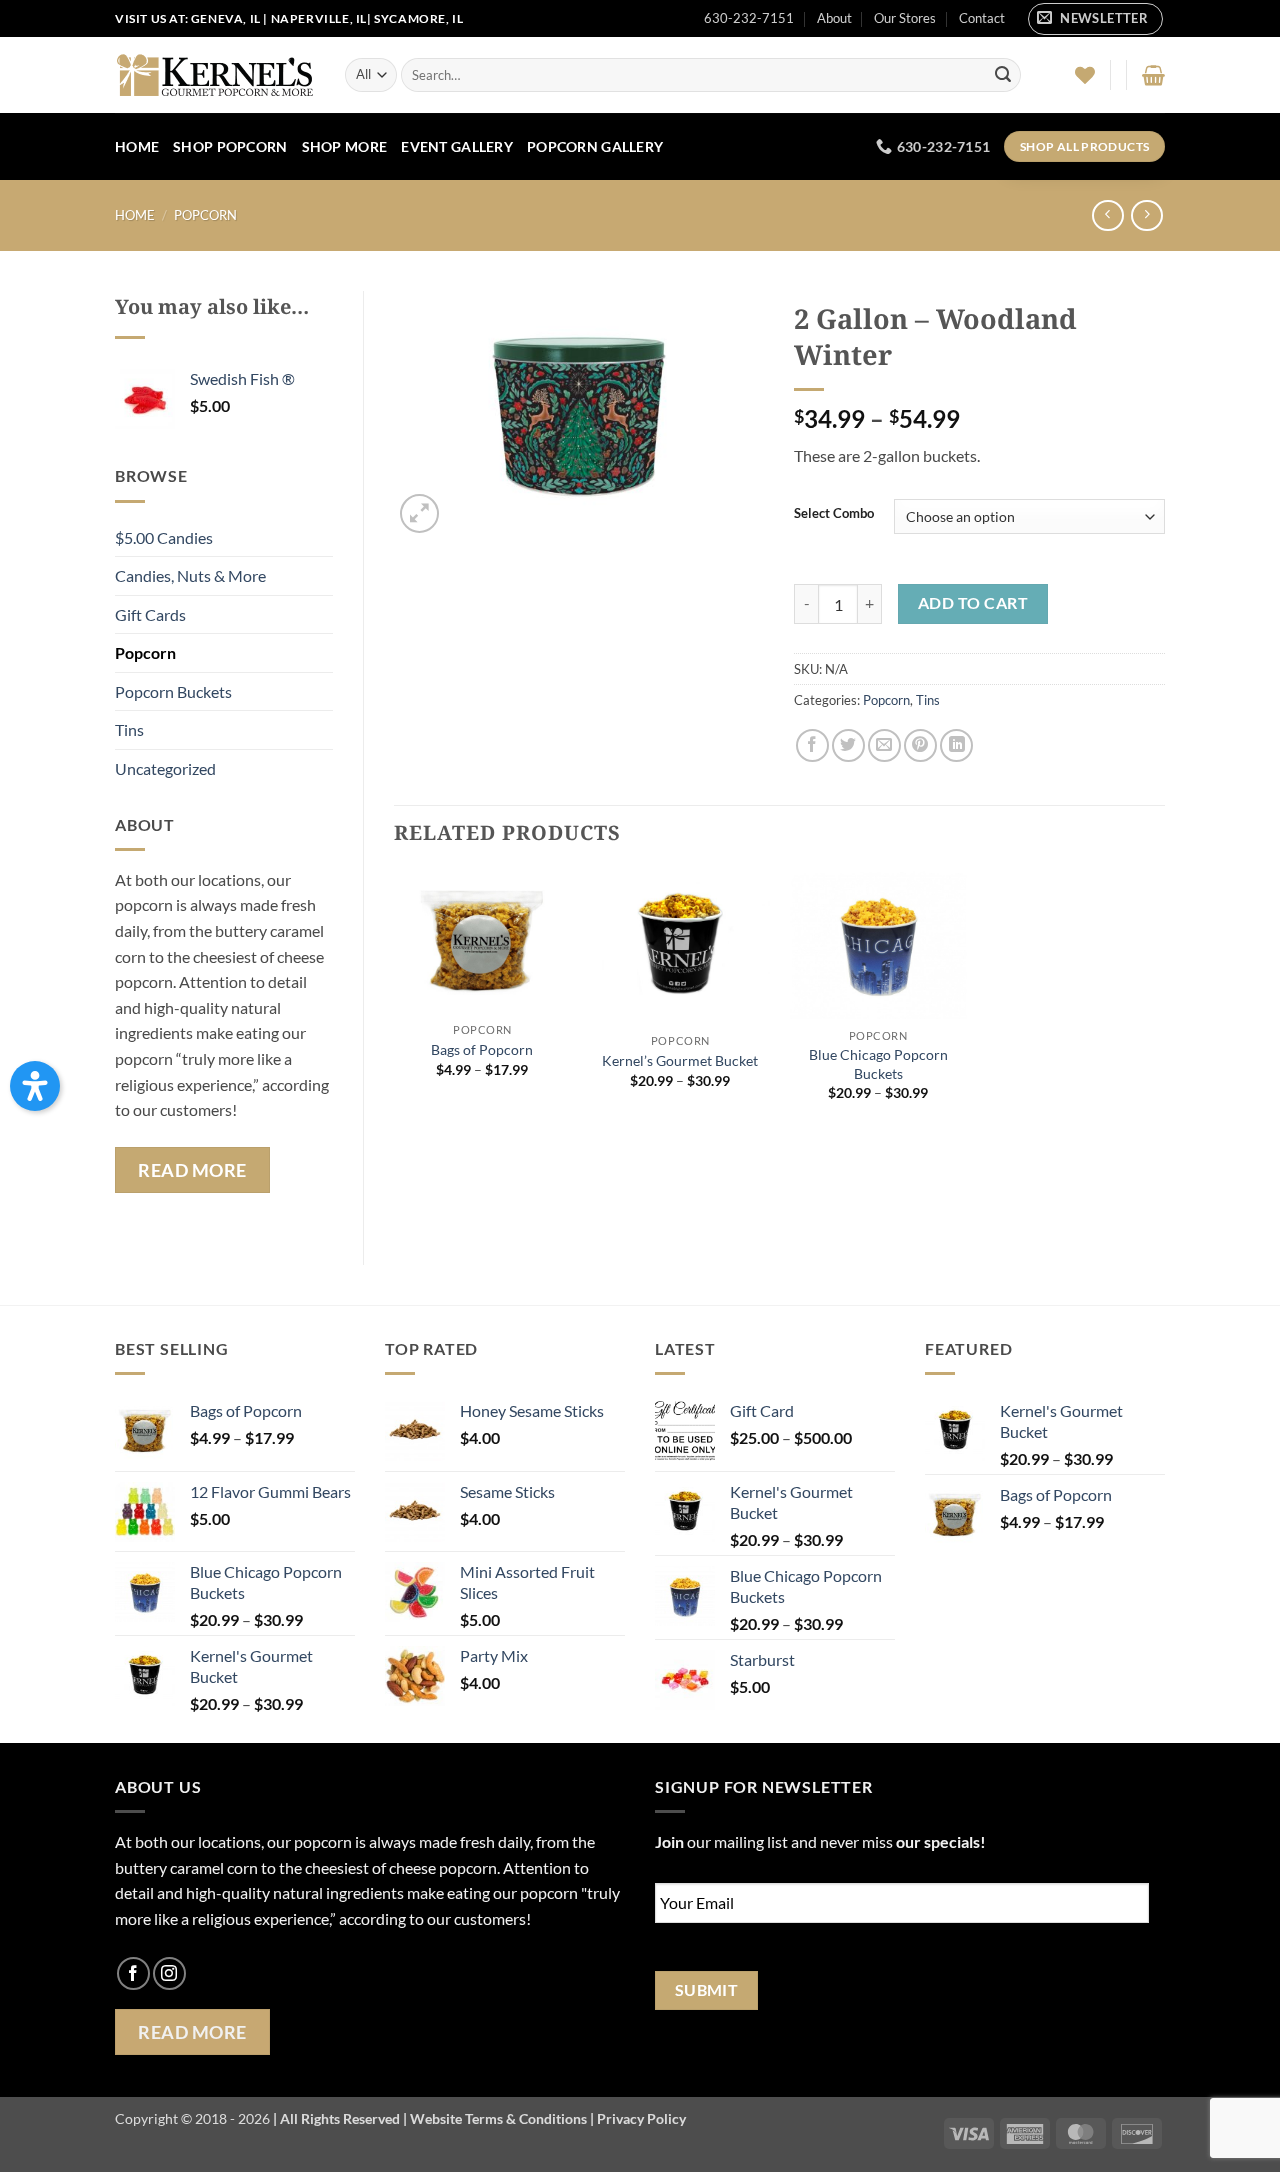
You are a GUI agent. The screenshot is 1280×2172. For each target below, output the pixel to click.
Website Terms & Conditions (498, 2118)
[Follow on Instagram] (169, 1973)
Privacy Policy (641, 2118)
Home (135, 215)
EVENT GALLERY (457, 146)
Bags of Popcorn (482, 1049)
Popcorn (205, 215)
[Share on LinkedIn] (956, 745)
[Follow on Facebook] (133, 1973)
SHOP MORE (345, 146)
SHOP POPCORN (230, 146)
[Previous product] (1146, 215)
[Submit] (1003, 75)
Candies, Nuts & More (190, 575)
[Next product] (1107, 215)
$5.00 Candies (164, 537)
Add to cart (973, 603)
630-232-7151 (749, 18)
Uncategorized (165, 768)
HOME (137, 146)
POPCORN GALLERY (595, 146)
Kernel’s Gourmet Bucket (680, 1060)
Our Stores (905, 18)
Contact (982, 18)
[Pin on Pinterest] (920, 745)
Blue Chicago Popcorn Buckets (878, 1064)
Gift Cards (150, 614)
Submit (707, 1990)
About (834, 18)
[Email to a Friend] (884, 745)
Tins (129, 729)
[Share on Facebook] (812, 745)
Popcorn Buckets (173, 691)
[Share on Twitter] (848, 745)
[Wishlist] (1085, 75)
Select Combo (834, 514)
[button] (1095, 19)
